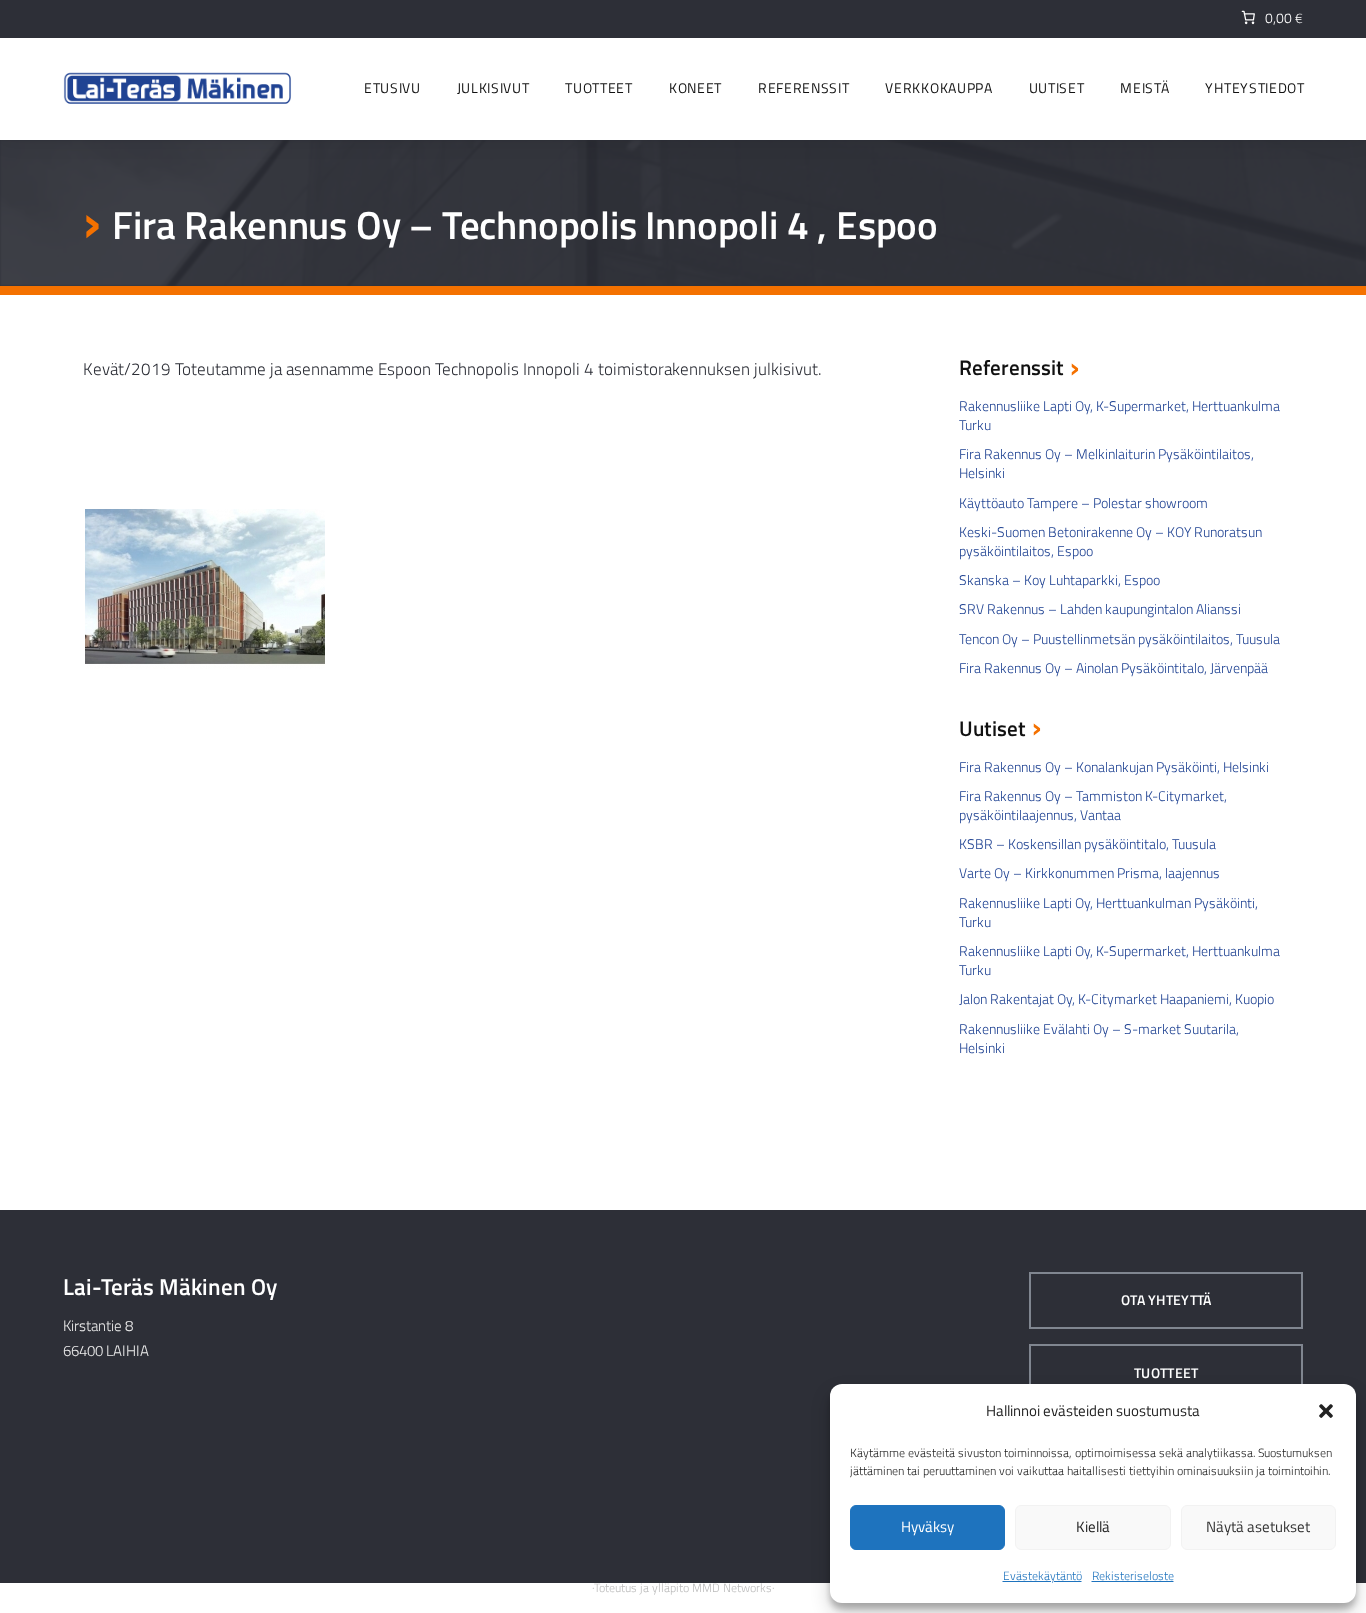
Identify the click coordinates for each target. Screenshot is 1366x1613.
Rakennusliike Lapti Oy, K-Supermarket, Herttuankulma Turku (1119, 415)
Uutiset (992, 730)
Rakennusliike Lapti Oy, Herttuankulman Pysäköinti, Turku (1108, 912)
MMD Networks (732, 1588)
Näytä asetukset (1258, 1526)
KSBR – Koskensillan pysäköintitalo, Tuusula (1087, 843)
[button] (1326, 1411)
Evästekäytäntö (1042, 1575)
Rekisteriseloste (1133, 1575)
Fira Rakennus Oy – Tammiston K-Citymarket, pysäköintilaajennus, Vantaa (1093, 805)
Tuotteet (1166, 1372)
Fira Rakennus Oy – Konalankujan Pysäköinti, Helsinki (1114, 766)
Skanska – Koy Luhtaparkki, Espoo (1059, 579)
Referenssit (1011, 369)
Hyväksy (927, 1526)
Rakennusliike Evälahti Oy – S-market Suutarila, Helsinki (1099, 1038)
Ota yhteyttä (1166, 1299)
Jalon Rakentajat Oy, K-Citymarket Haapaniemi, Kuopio (1116, 998)
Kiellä (1093, 1526)
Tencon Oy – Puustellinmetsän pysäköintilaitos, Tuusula (1119, 638)
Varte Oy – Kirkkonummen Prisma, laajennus (1089, 872)
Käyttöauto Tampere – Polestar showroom (1083, 502)
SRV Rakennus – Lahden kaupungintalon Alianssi (1100, 608)
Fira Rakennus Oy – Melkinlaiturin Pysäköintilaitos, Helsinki (1106, 463)
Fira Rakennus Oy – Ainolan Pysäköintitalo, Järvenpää (1113, 667)
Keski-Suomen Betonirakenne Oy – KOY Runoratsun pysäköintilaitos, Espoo (1110, 541)
